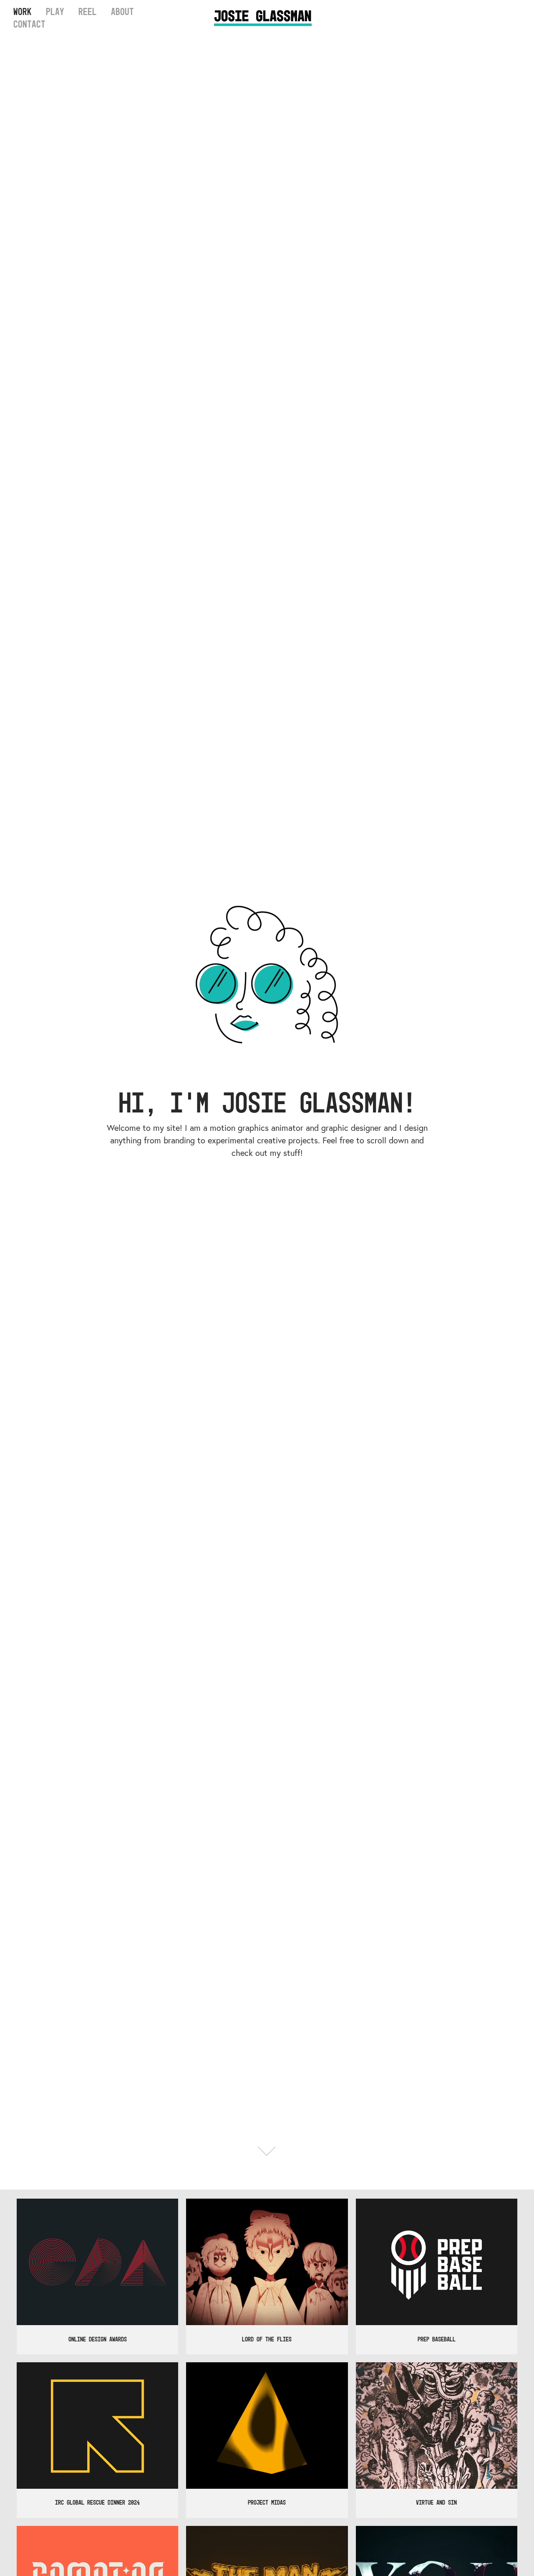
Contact (29, 24)
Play (55, 12)
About (122, 12)
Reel (88, 12)
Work (23, 12)
